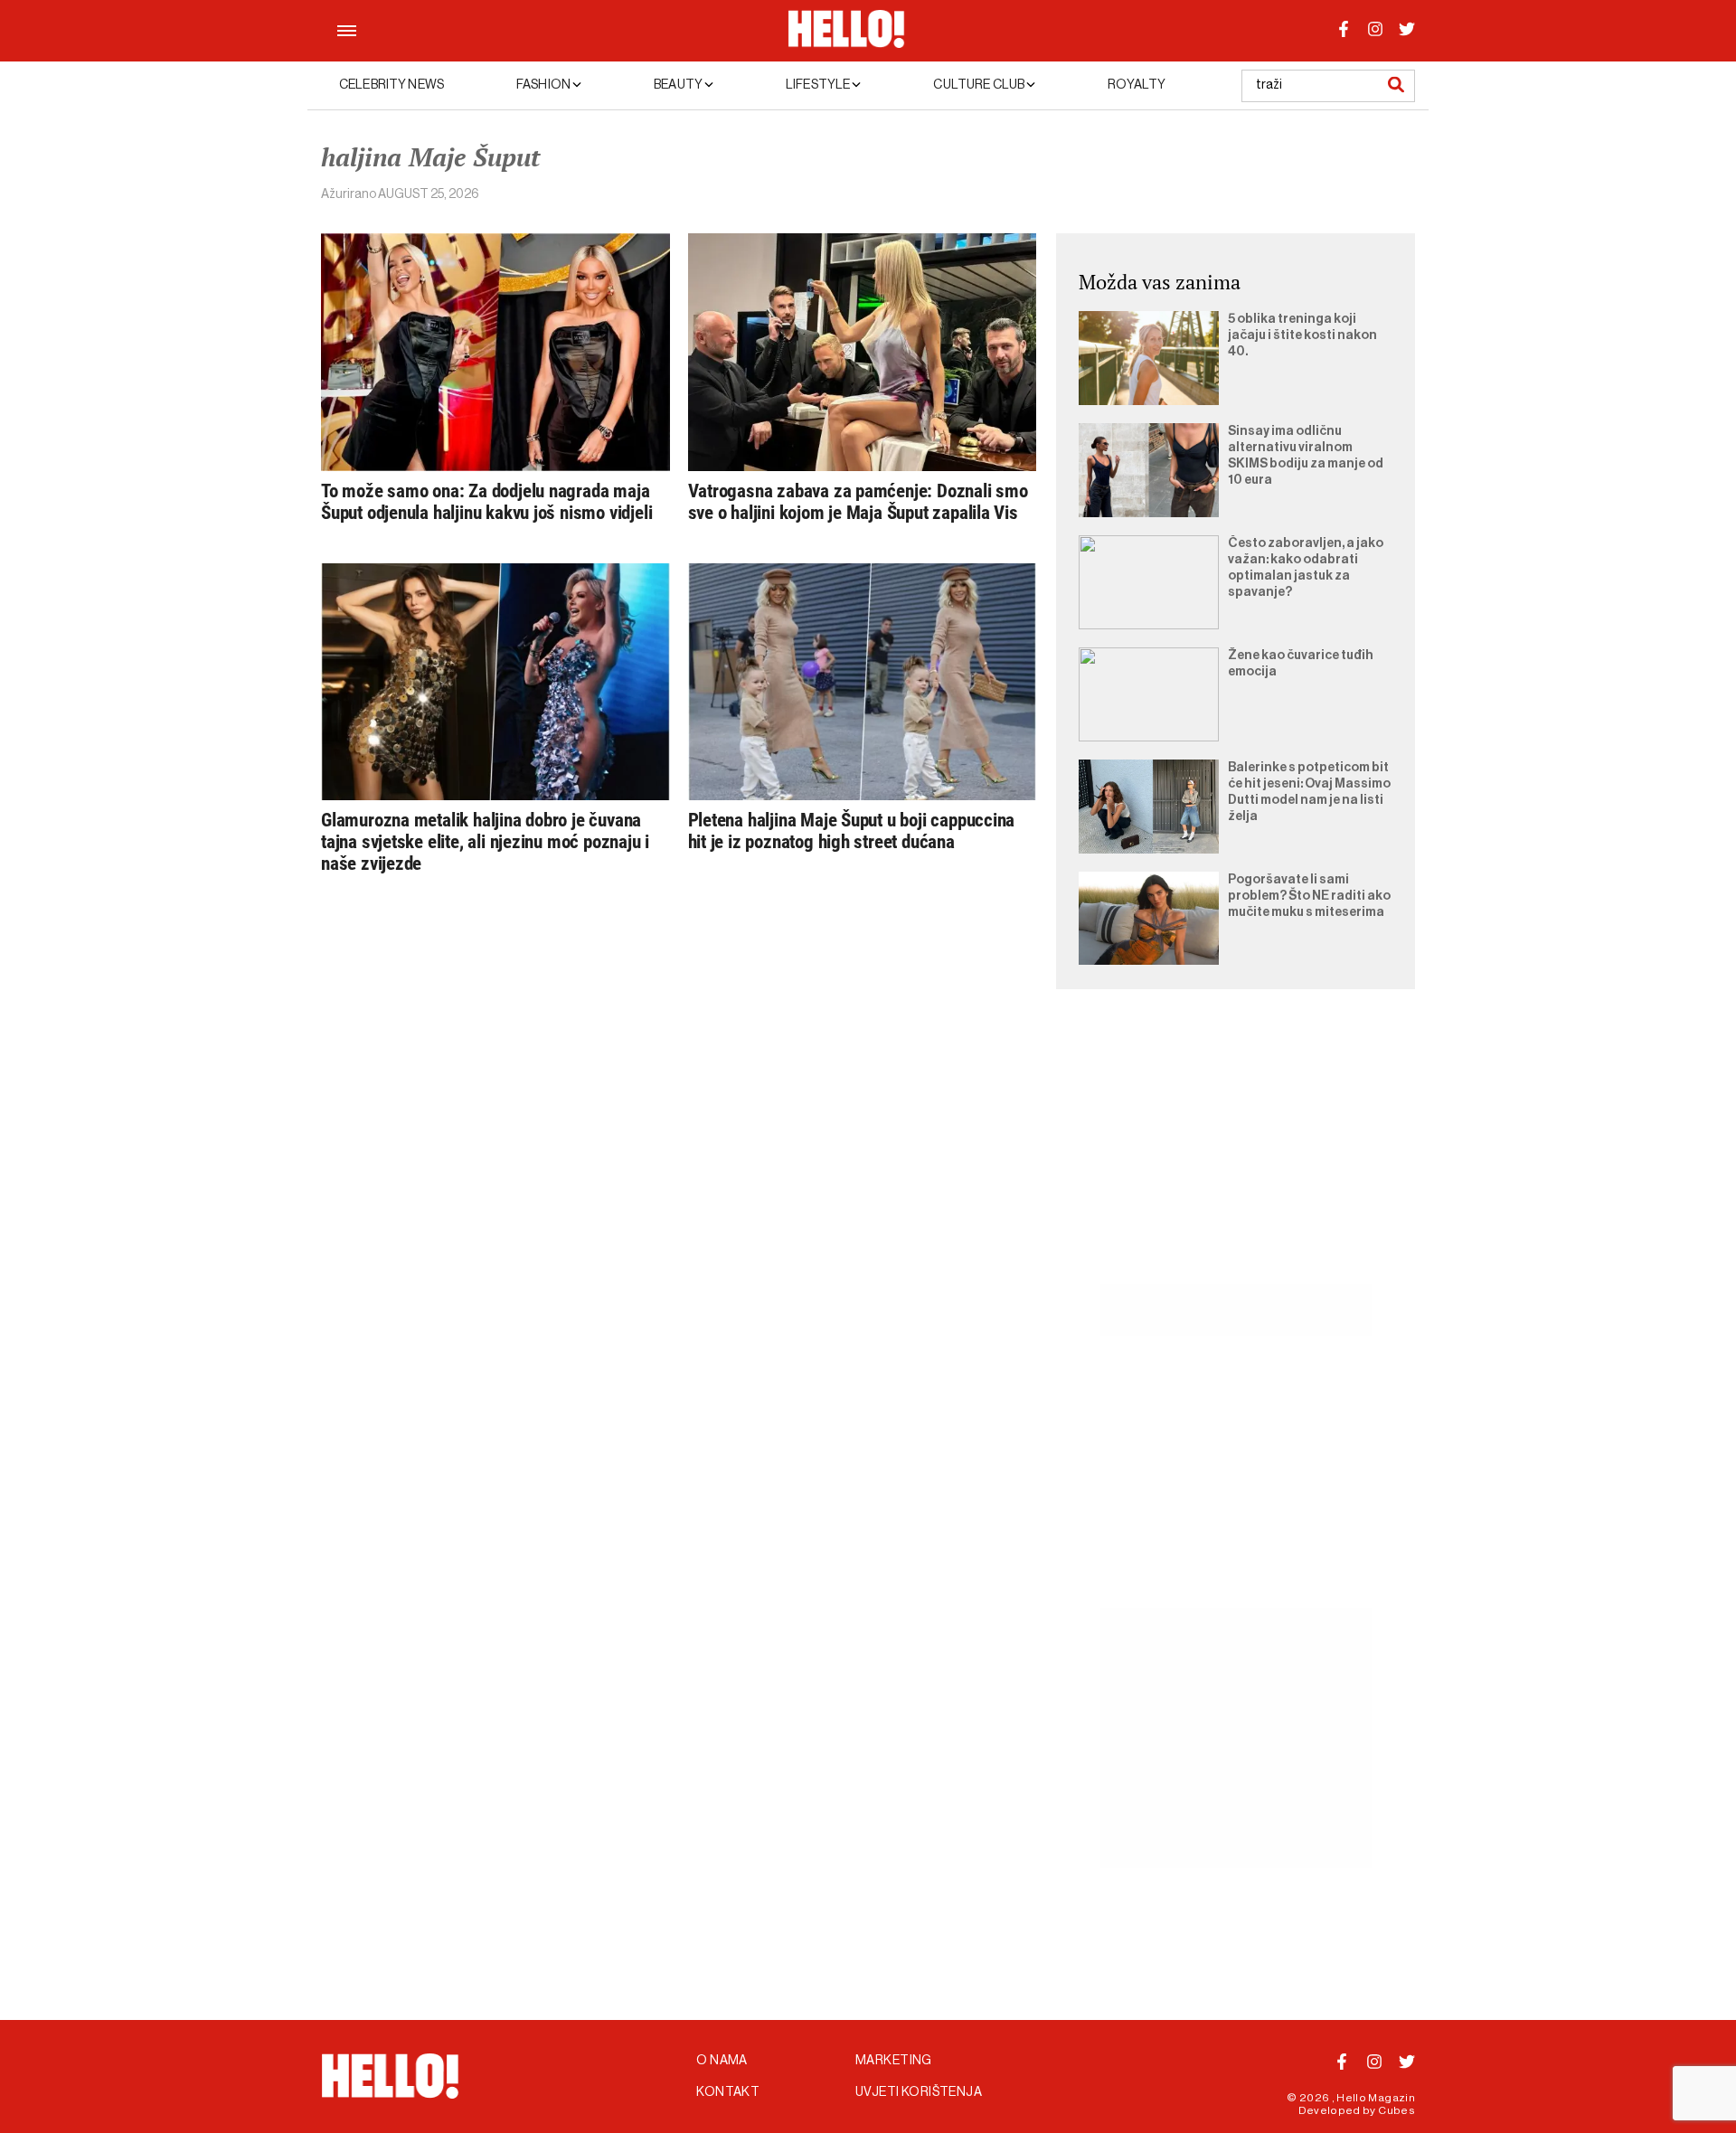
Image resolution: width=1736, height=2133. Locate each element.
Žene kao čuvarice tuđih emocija (1301, 664)
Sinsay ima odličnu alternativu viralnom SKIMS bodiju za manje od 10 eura (1306, 456)
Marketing (894, 2061)
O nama (722, 2061)
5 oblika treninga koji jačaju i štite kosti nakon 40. (1302, 335)
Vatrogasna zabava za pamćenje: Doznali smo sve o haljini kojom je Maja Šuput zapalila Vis (858, 502)
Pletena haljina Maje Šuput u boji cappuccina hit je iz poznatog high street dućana (852, 831)
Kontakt (728, 2092)
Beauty (679, 85)
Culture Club (980, 85)
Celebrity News (392, 85)
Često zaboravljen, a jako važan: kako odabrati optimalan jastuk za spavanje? (1306, 568)
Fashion (544, 85)
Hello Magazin (1376, 2098)
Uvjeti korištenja (919, 2092)
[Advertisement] (1236, 1157)
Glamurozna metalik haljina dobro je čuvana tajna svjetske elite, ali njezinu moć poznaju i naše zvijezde (485, 842)
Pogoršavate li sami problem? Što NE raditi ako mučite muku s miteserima (1309, 896)
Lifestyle (819, 85)
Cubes (1396, 2110)
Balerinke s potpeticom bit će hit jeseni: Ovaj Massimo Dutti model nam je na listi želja (1309, 792)
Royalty (1137, 85)
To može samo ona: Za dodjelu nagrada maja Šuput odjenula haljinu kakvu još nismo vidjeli (486, 502)
